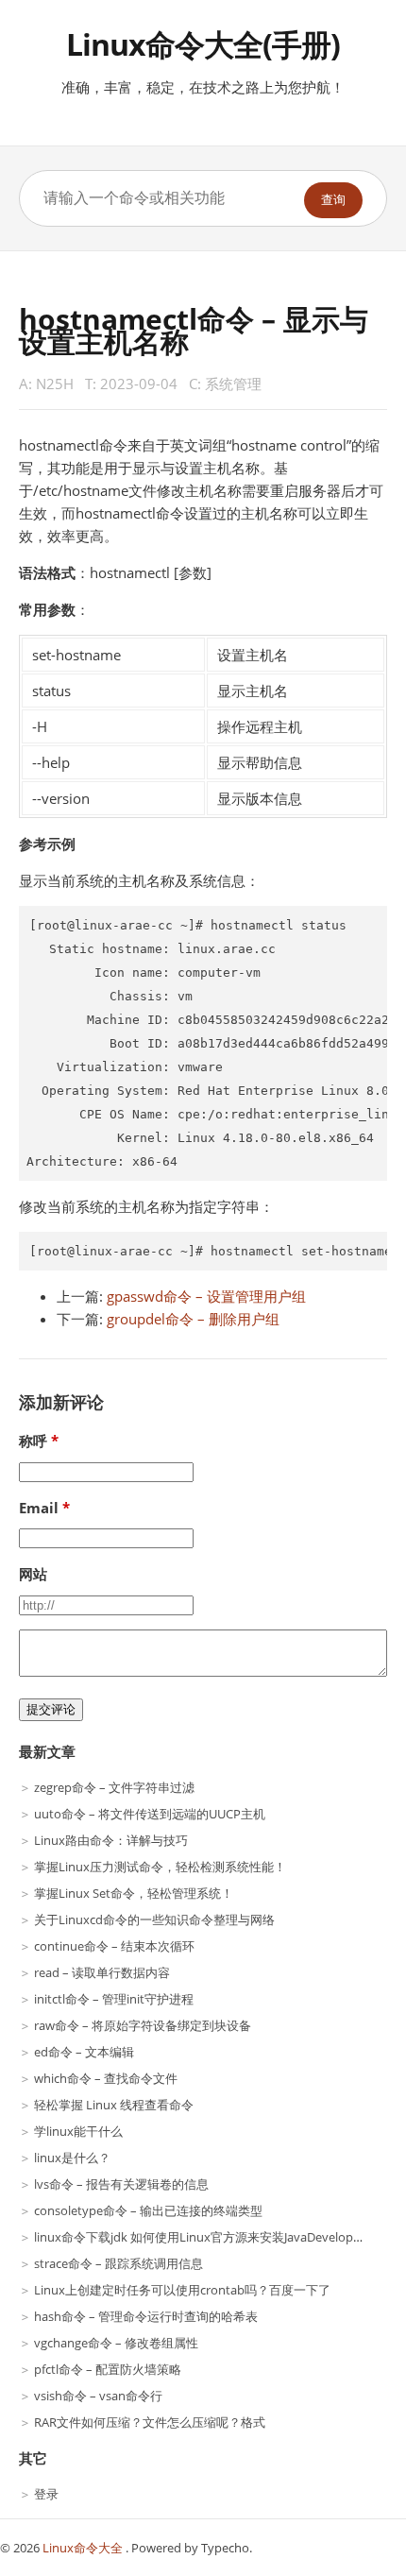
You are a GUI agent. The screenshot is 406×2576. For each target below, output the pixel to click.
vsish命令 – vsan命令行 (98, 2396)
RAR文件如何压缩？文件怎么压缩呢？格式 (150, 2422)
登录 (46, 2494)
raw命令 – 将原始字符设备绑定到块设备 (143, 2025)
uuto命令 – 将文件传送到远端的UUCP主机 (150, 1814)
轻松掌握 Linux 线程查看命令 (114, 2105)
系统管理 (233, 384)
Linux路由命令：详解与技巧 (111, 1840)
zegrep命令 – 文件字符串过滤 (114, 1787)
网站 (33, 1574)
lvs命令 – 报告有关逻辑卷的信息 (121, 2184)
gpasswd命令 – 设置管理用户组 (206, 1296)
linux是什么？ (72, 2158)
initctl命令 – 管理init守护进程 (114, 1999)
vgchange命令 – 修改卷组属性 (116, 2343)
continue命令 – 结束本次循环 (114, 1946)
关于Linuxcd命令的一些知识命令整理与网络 (154, 1919)
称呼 (33, 1441)
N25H (55, 384)
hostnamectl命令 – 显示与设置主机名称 (194, 330)
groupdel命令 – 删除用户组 (193, 1319)
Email (39, 1508)
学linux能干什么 (78, 2131)
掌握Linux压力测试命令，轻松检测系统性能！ (160, 1867)
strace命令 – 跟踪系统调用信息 (118, 2263)
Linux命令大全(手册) (203, 44)
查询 (333, 200)
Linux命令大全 (84, 2548)
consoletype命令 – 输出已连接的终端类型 (148, 2210)
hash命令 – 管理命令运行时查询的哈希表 (146, 2316)
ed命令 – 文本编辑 (84, 2052)
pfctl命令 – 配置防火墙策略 (108, 2369)
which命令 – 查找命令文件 (106, 2078)
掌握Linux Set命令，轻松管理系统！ (134, 1893)
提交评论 (51, 1709)
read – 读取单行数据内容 (102, 1972)
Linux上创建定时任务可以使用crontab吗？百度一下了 (182, 2290)
